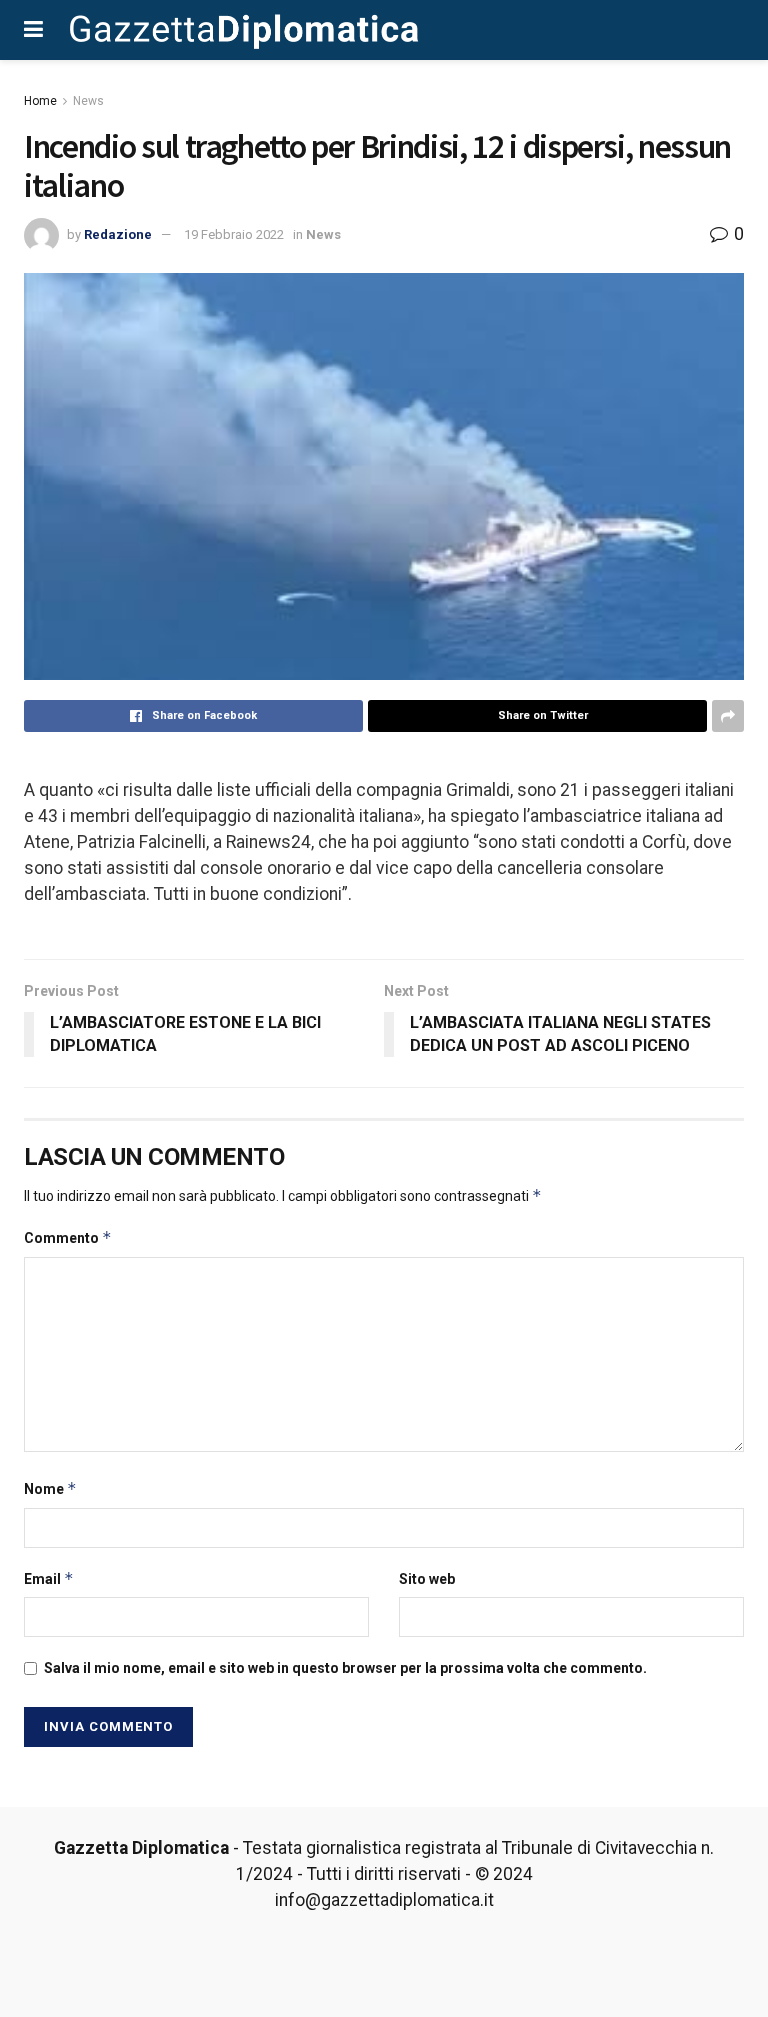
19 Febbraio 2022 (234, 234)
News (88, 101)
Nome (50, 1488)
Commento (68, 1237)
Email (49, 1578)
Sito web (427, 1579)
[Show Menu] (33, 30)
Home (40, 101)
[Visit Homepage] (244, 30)
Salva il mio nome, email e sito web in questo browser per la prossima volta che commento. (345, 1668)
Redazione (118, 234)
